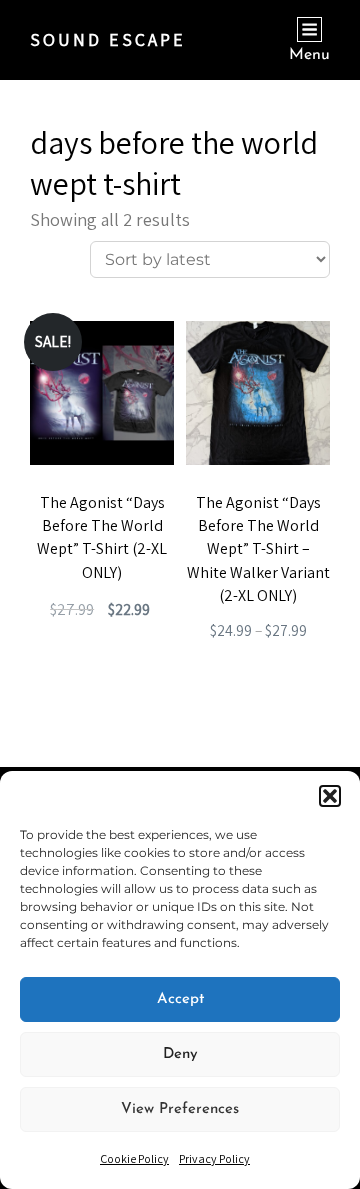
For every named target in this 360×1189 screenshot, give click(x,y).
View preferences (180, 1109)
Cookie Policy (134, 1158)
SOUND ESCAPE (108, 39)
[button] (330, 796)
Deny (180, 1054)
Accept (180, 999)
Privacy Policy (214, 1158)
